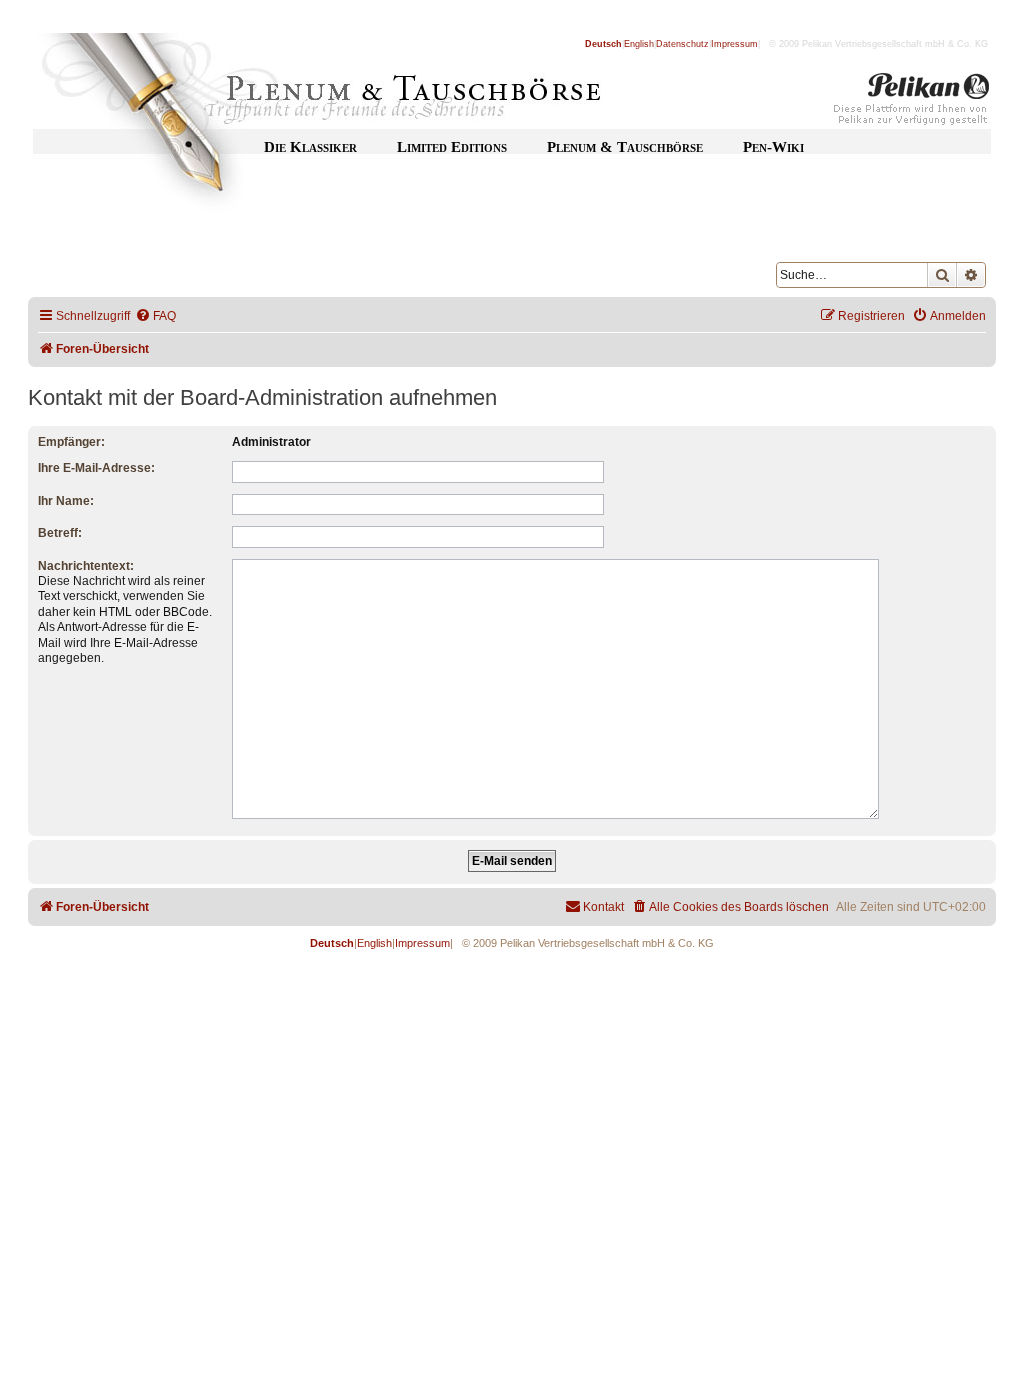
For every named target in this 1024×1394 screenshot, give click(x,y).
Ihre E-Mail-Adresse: (96, 468)
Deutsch (603, 44)
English (639, 44)
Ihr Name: (66, 501)
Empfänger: (71, 442)
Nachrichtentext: (86, 566)
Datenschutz (682, 44)
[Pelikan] (912, 103)
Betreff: (60, 533)
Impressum (734, 44)
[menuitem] (155, 316)
